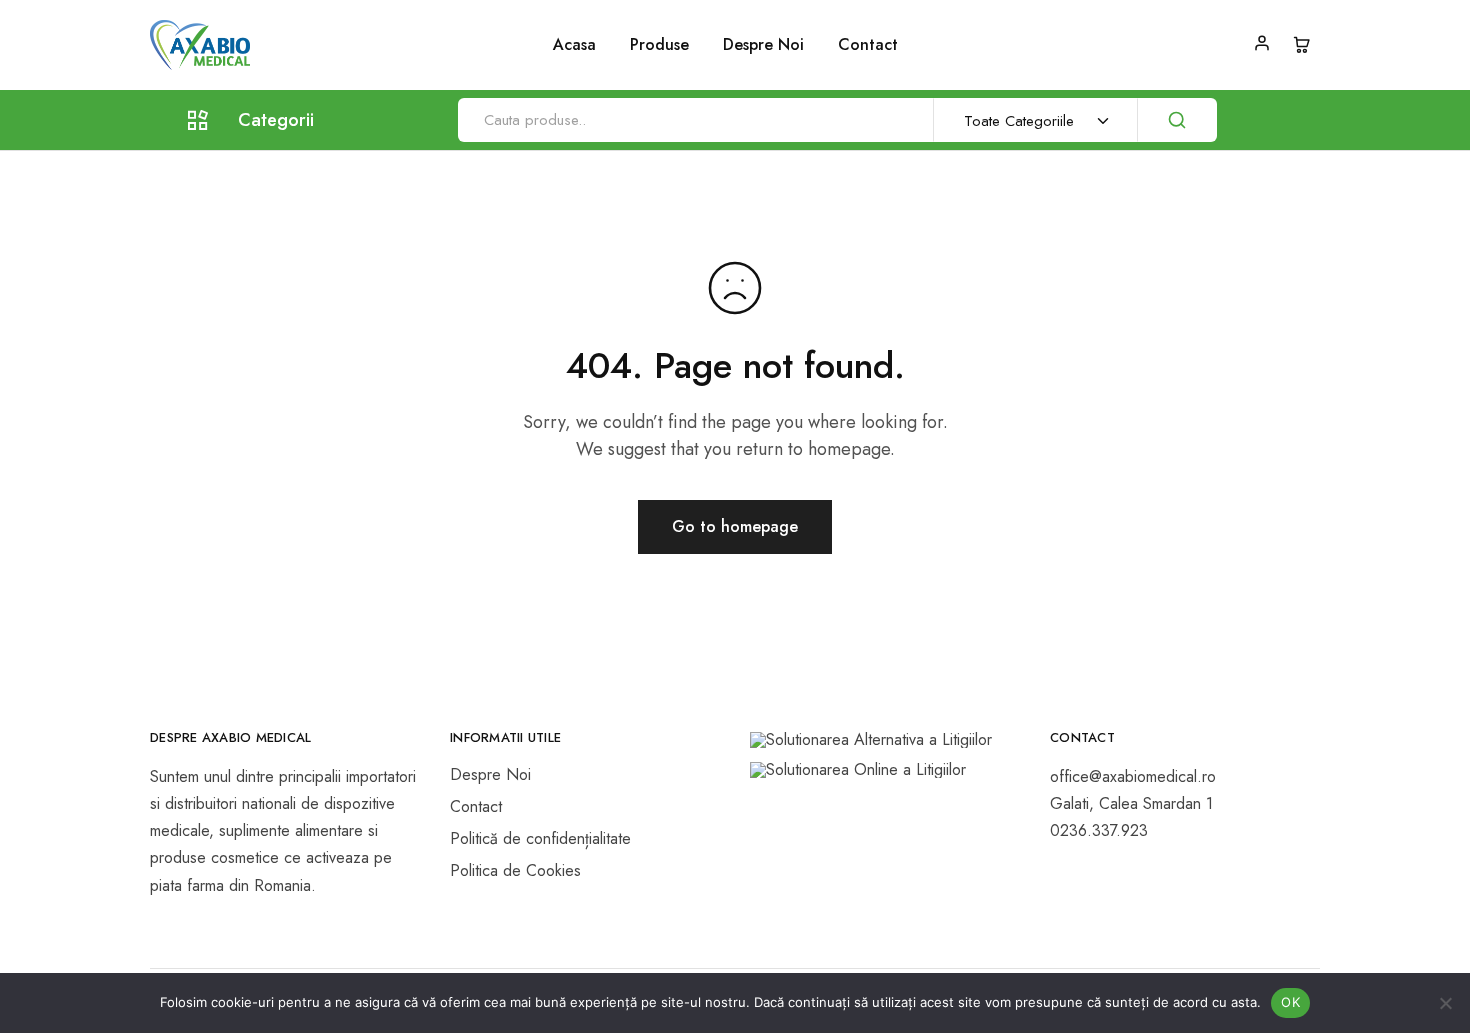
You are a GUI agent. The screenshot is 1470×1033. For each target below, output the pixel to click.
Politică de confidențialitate (540, 838)
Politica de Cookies (515, 870)
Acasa (574, 45)
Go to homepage (735, 526)
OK (1290, 1002)
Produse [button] (659, 45)
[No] (1445, 1003)
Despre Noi (763, 45)
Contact (868, 45)
